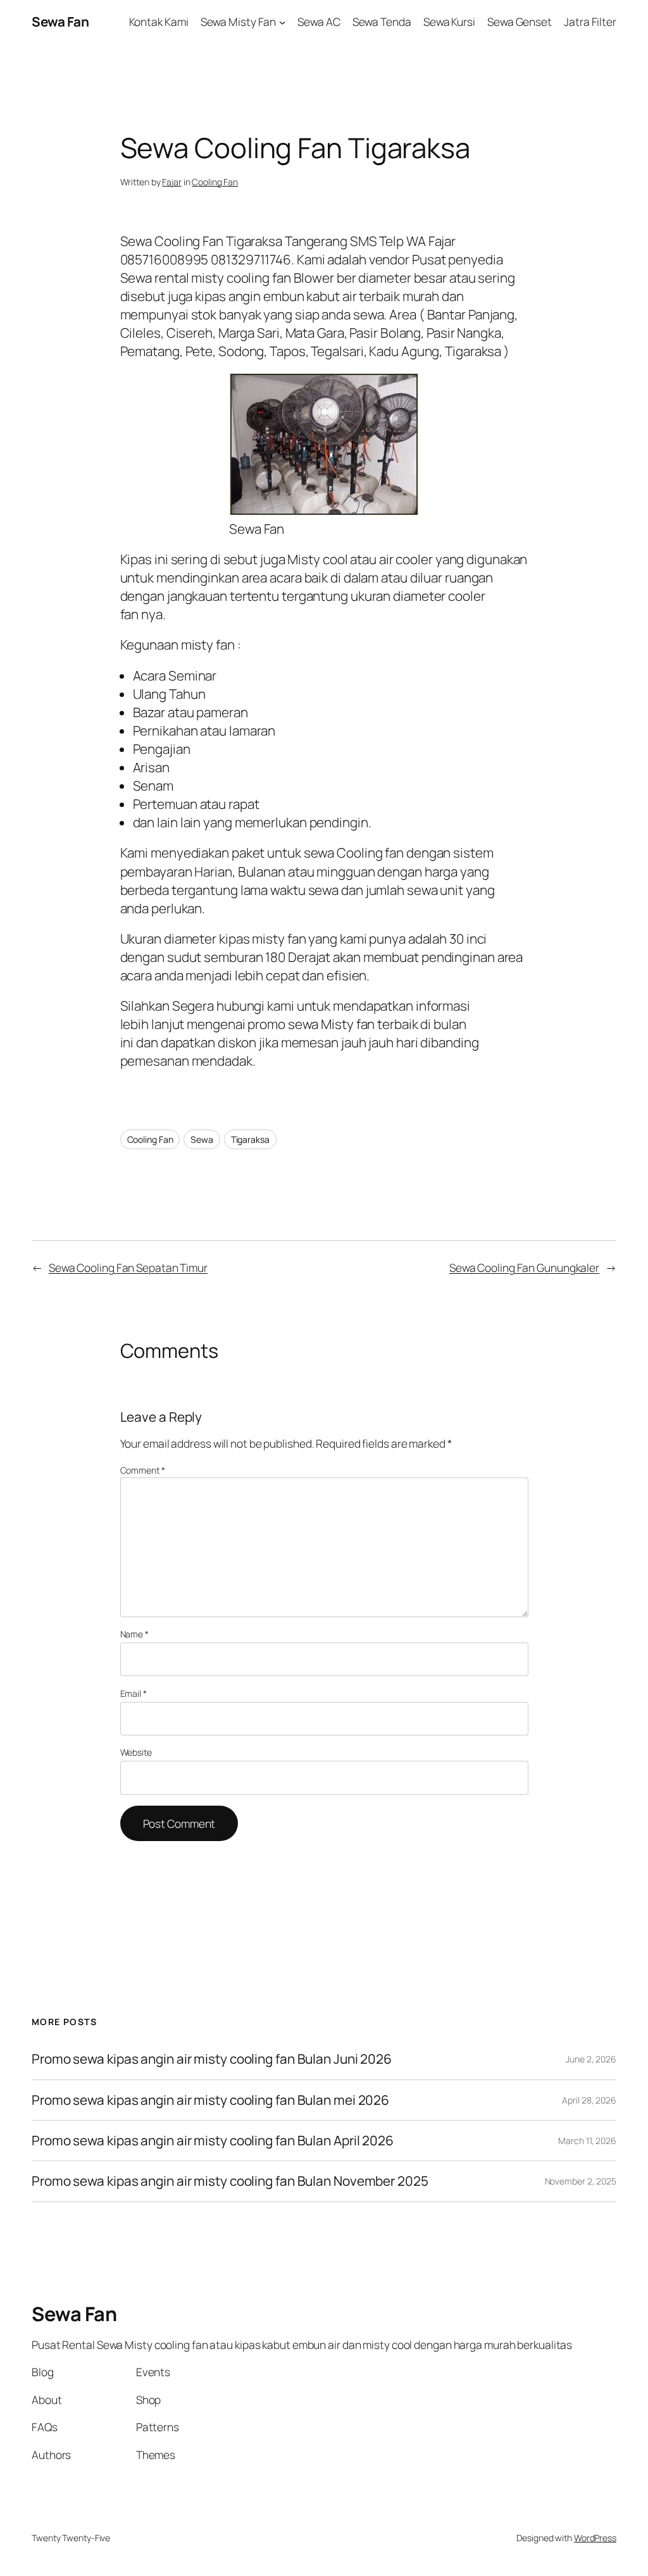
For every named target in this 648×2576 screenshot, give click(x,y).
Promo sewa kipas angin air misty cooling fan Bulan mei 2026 (212, 2100)
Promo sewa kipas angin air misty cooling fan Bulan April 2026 (213, 2141)
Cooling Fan (215, 182)
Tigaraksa (250, 1139)
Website (136, 1752)
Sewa (202, 1139)
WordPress (595, 2538)
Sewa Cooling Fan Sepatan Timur (128, 1267)
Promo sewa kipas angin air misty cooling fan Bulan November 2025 (230, 2181)
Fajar (172, 182)
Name (134, 1634)
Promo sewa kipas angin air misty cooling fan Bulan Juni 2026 (212, 2059)
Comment (143, 1470)
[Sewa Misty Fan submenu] (282, 22)
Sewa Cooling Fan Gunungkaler (524, 1267)
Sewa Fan (60, 22)
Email (134, 1693)
